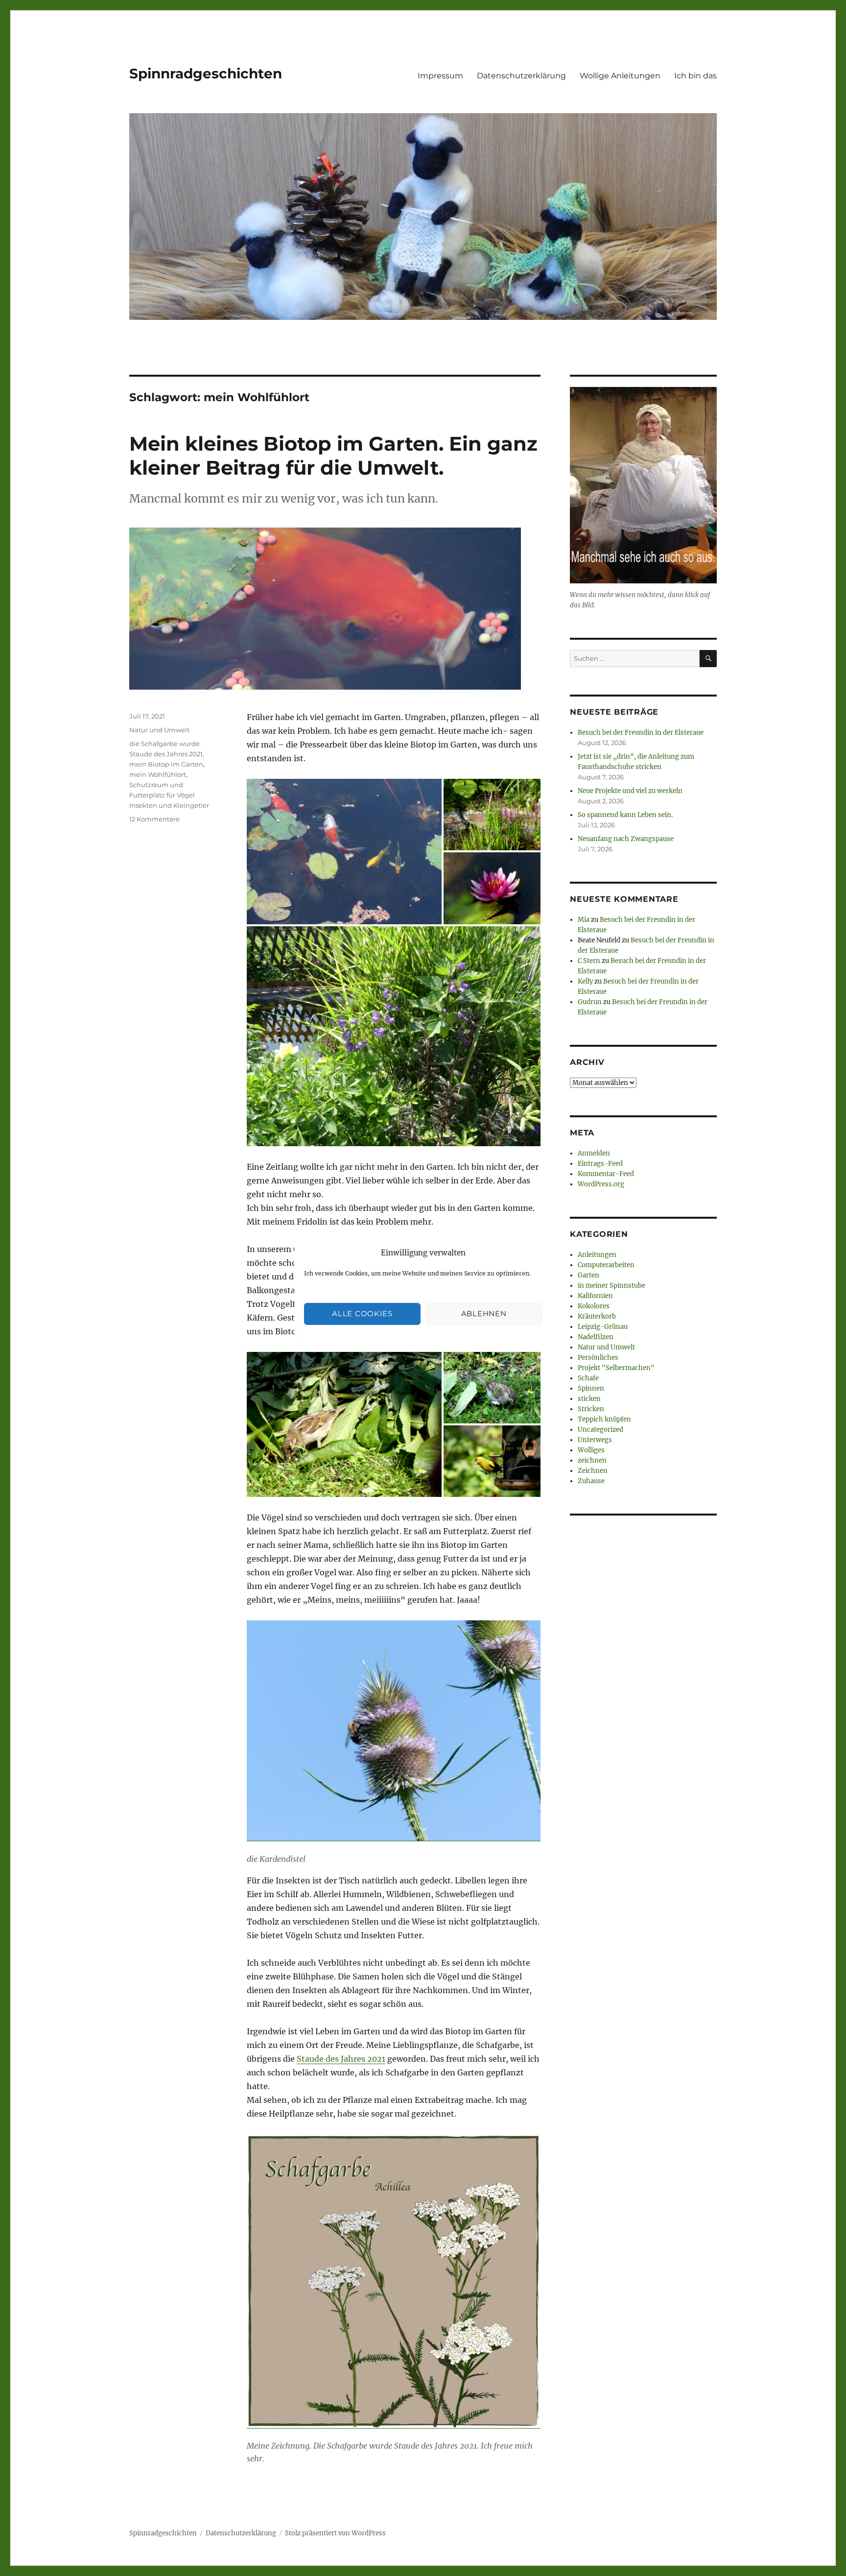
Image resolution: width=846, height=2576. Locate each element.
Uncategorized (600, 1430)
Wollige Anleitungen (620, 76)
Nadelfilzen (596, 1337)
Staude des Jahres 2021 (341, 2059)
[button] (344, 852)
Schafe (588, 1378)
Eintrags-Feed (600, 1164)
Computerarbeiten (606, 1265)
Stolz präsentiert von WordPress (335, 2533)
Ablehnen (484, 1313)
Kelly (585, 981)
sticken (589, 1399)
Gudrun (590, 1002)
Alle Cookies (362, 1313)
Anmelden (594, 1153)
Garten (588, 1275)
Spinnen (591, 1388)
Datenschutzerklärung (521, 76)
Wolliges (591, 1450)
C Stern (589, 961)
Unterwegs (595, 1440)
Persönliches (598, 1358)
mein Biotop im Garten (166, 764)
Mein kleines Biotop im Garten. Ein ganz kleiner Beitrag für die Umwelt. (333, 456)
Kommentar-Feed (606, 1174)
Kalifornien (595, 1296)
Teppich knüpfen (604, 1419)
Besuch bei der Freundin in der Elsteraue (641, 733)
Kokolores (594, 1306)
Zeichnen (593, 1471)
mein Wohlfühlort (158, 774)
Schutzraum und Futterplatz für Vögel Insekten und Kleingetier (169, 795)
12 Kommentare (154, 819)
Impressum (440, 76)
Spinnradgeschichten (206, 73)
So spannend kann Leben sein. (625, 815)
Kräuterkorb (597, 1316)
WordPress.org (601, 1184)
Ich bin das (695, 76)
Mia (584, 920)
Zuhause (591, 1481)
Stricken (591, 1409)
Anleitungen (597, 1255)
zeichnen (592, 1460)
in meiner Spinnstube (611, 1286)
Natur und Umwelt (159, 730)
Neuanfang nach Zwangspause (626, 839)
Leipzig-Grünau (603, 1327)
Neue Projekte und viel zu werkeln (630, 791)
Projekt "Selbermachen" (616, 1368)
